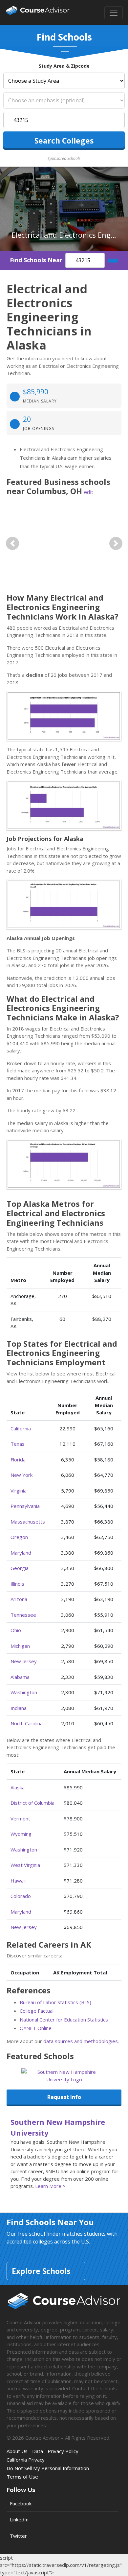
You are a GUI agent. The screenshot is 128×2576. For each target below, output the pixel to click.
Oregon (19, 1537)
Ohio (16, 1630)
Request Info (64, 2097)
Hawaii (18, 1881)
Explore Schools (41, 2271)
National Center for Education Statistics (64, 2020)
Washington (24, 1692)
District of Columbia (32, 1803)
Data (38, 2451)
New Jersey (24, 1661)
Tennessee (23, 1615)
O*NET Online (36, 2028)
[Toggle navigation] (114, 13)
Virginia (19, 1491)
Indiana (19, 1708)
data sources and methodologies (81, 2041)
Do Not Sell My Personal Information (48, 2468)
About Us (17, 2451)
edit (89, 492)
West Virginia (25, 1865)
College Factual (37, 2011)
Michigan (20, 1646)
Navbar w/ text (38, 13)
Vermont (20, 1818)
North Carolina (27, 1723)
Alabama (20, 1677)
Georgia (20, 1568)
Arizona (19, 1599)
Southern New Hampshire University (58, 2127)
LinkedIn (19, 2519)
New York (21, 1475)
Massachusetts (28, 1522)
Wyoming (21, 1834)
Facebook (21, 2503)
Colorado (21, 1896)
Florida (18, 1459)
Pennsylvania (25, 1506)
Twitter (18, 2536)
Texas (18, 1444)
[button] (12, 543)
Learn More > (50, 2186)
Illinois (17, 1584)
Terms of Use (22, 2477)
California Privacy (26, 2460)
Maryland (21, 1553)
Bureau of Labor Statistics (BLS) (55, 2002)
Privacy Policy (63, 2451)
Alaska (18, 1787)
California (21, 1428)
